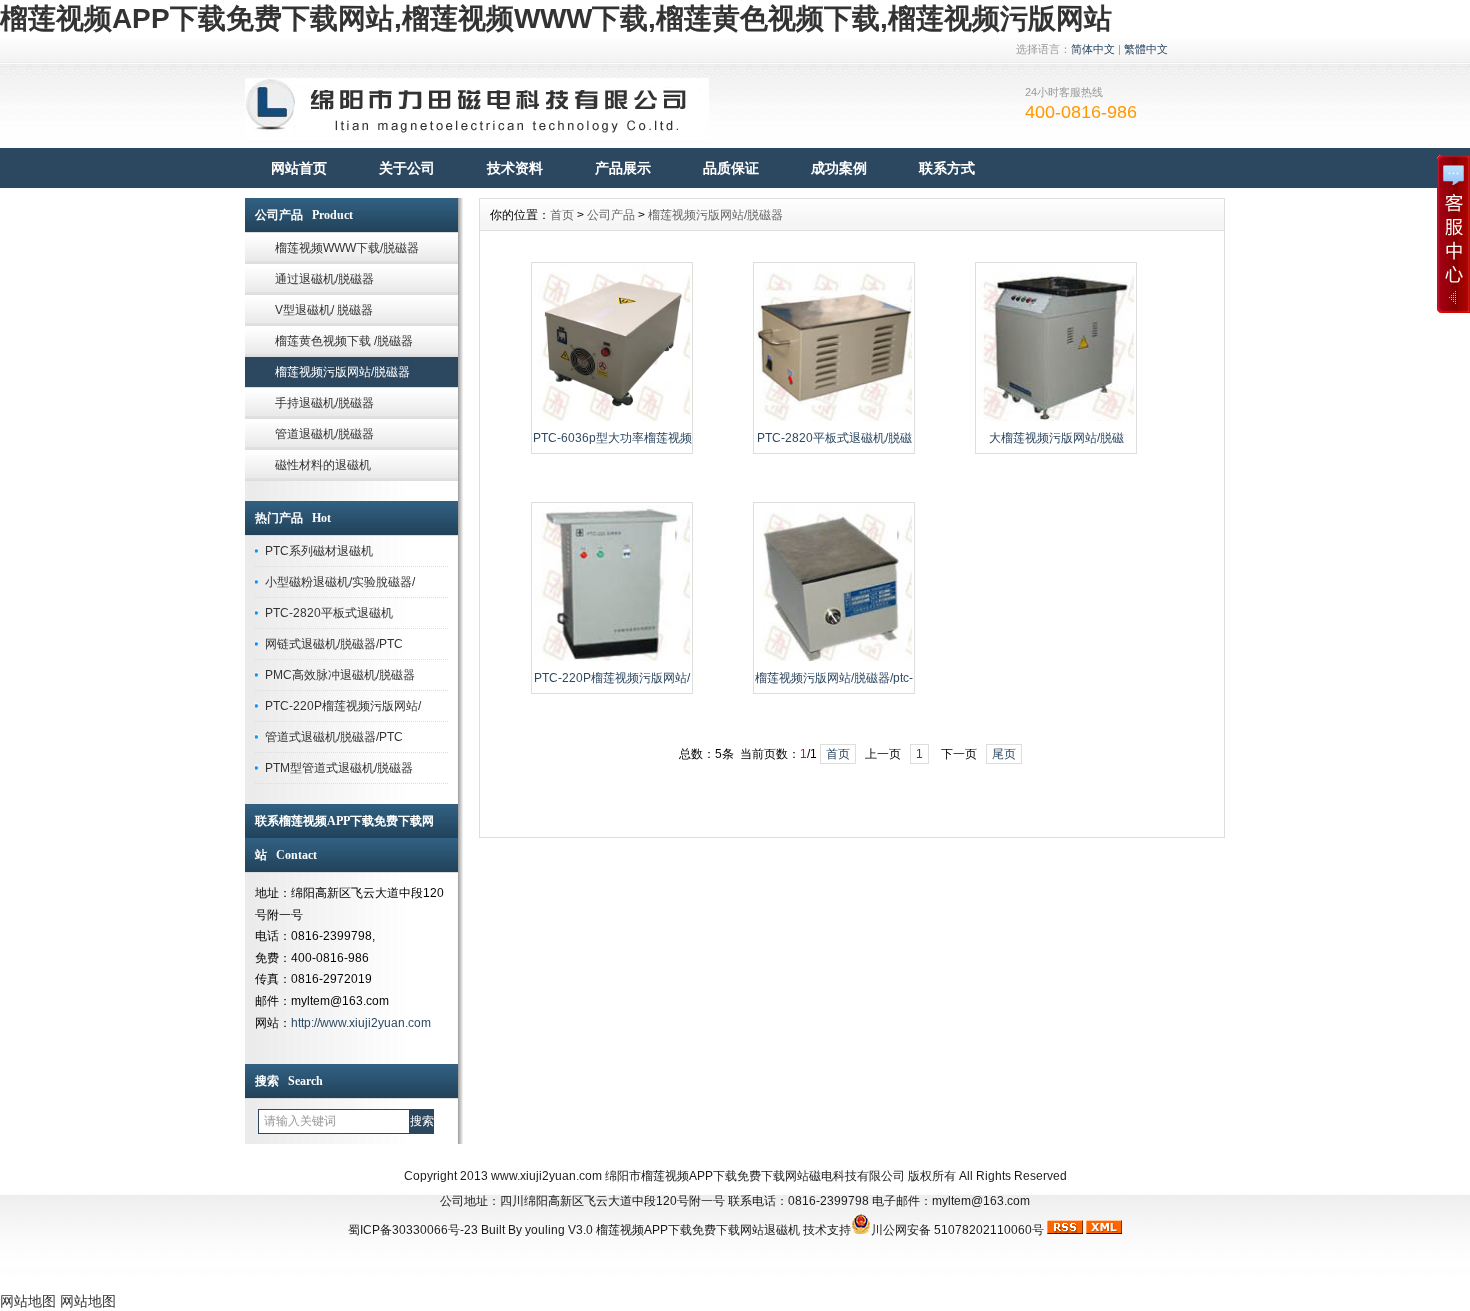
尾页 (1004, 754)
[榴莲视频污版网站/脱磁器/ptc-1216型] (834, 659)
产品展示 (623, 168)
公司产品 (611, 215)
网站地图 (28, 1301)
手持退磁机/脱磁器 (324, 403)
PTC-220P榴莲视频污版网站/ (343, 706)
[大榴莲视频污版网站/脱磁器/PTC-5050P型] (1056, 419)
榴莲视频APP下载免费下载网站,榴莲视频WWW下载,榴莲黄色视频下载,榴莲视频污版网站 (556, 18)
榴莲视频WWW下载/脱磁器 (347, 248)
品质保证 (731, 168)
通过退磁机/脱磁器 (324, 279)
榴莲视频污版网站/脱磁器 (342, 372)
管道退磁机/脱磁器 (324, 434)
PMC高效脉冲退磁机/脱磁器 (340, 675)
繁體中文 (1146, 49)
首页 (562, 215)
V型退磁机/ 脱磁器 (324, 310)
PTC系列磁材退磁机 (319, 551)
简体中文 (1093, 49)
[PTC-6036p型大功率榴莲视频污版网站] (612, 419)
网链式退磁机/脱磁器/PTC (334, 644)
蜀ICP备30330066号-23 (413, 1230)
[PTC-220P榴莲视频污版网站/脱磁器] (612, 659)
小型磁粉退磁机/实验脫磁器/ (340, 582)
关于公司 (407, 168)
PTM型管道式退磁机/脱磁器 (339, 768)
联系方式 (947, 168)
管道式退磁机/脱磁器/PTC (334, 737)
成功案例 (839, 168)
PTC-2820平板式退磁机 (329, 613)
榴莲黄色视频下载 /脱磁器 (344, 341)
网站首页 (299, 168)
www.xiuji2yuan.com (546, 1176)
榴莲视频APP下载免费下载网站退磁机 (698, 1230)
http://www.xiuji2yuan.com (361, 1023)
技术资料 (515, 168)
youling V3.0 (559, 1230)
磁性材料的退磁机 (323, 465)
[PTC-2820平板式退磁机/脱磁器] (834, 419)
